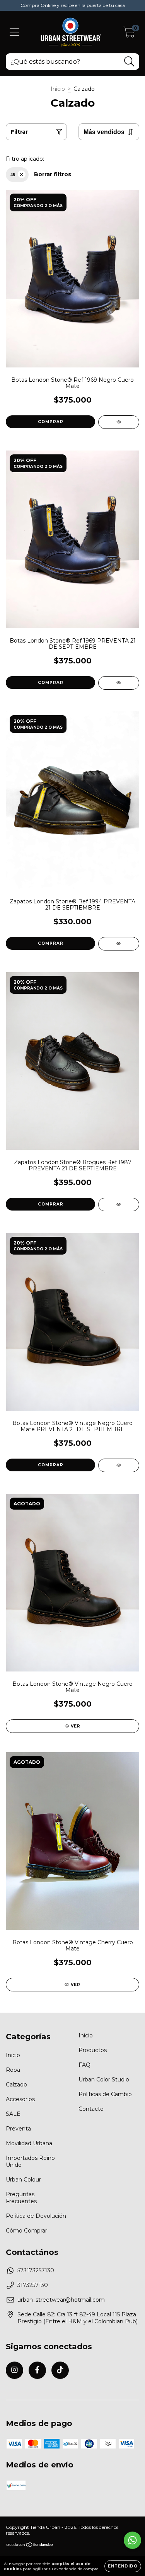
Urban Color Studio (104, 2080)
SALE (13, 2114)
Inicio (58, 89)
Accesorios (20, 2099)
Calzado (16, 2085)
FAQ (84, 2065)
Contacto (91, 2109)
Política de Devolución (36, 2216)
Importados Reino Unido (30, 2161)
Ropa (13, 2070)
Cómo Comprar (26, 2231)
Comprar (51, 422)
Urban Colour (23, 2180)
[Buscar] (129, 62)
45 (13, 175)
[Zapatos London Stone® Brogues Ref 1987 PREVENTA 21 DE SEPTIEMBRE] (119, 1205)
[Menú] (14, 32)
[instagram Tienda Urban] (14, 2370)
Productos (93, 2050)
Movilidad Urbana (29, 2143)
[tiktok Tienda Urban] (60, 2370)
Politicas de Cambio (105, 2094)
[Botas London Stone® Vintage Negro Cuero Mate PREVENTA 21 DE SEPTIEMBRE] (119, 1465)
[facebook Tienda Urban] (37, 2370)
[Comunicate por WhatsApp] (132, 2540)
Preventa (18, 2129)
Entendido (123, 2566)
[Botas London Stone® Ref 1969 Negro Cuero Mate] (119, 422)
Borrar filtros (53, 174)
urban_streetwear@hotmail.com (61, 2300)
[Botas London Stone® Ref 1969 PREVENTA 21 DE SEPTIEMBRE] (119, 683)
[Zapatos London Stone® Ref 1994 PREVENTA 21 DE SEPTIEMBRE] (119, 944)
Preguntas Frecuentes (21, 2198)
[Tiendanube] (30, 2546)
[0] (129, 34)
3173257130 (33, 2285)
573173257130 (36, 2270)
